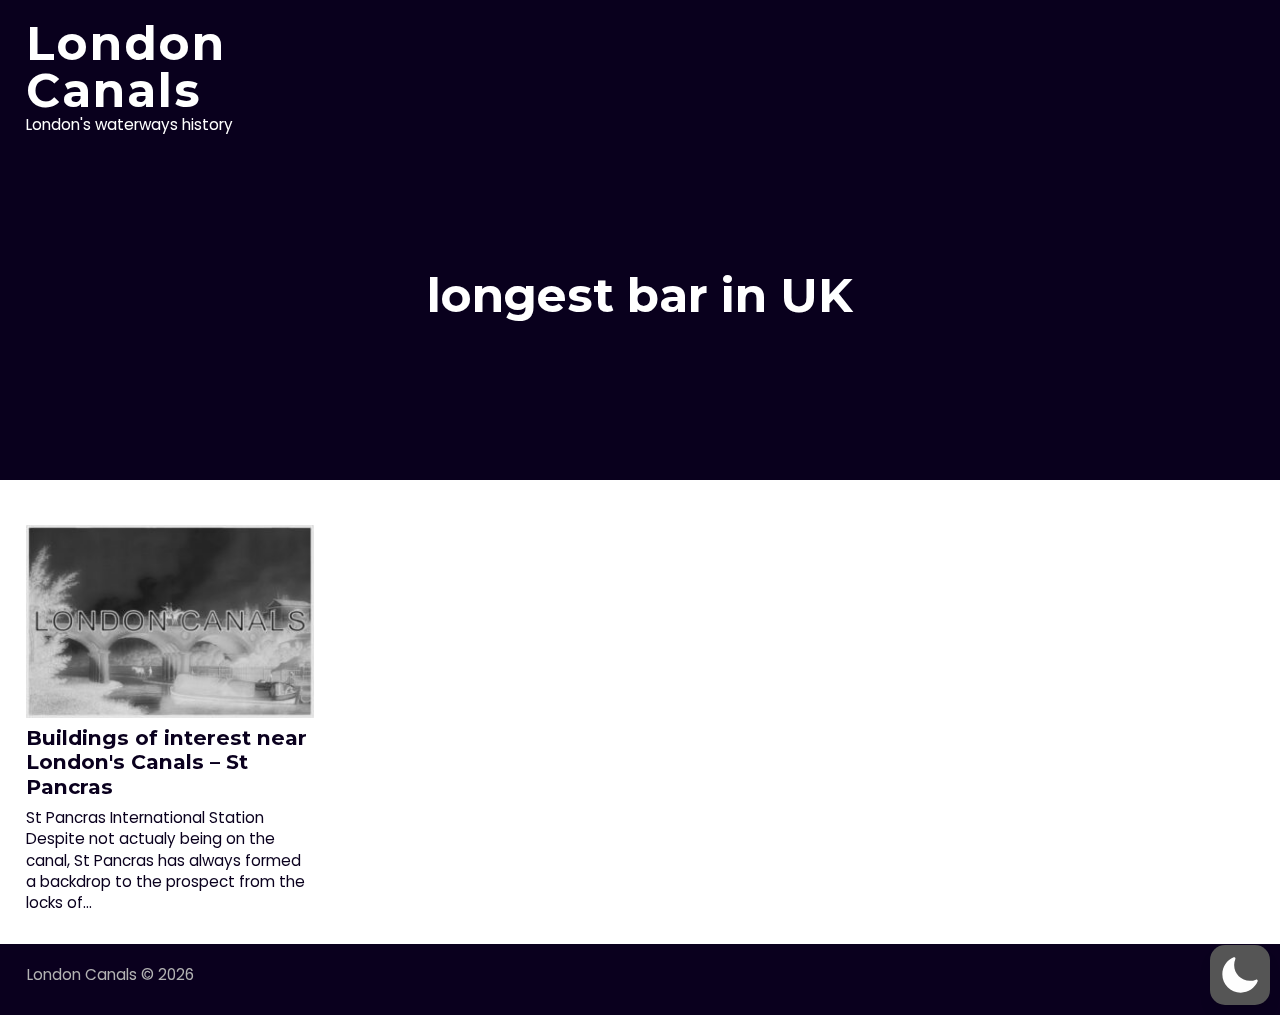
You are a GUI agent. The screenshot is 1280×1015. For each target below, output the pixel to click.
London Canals (126, 66)
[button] (1240, 975)
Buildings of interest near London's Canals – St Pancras (166, 762)
